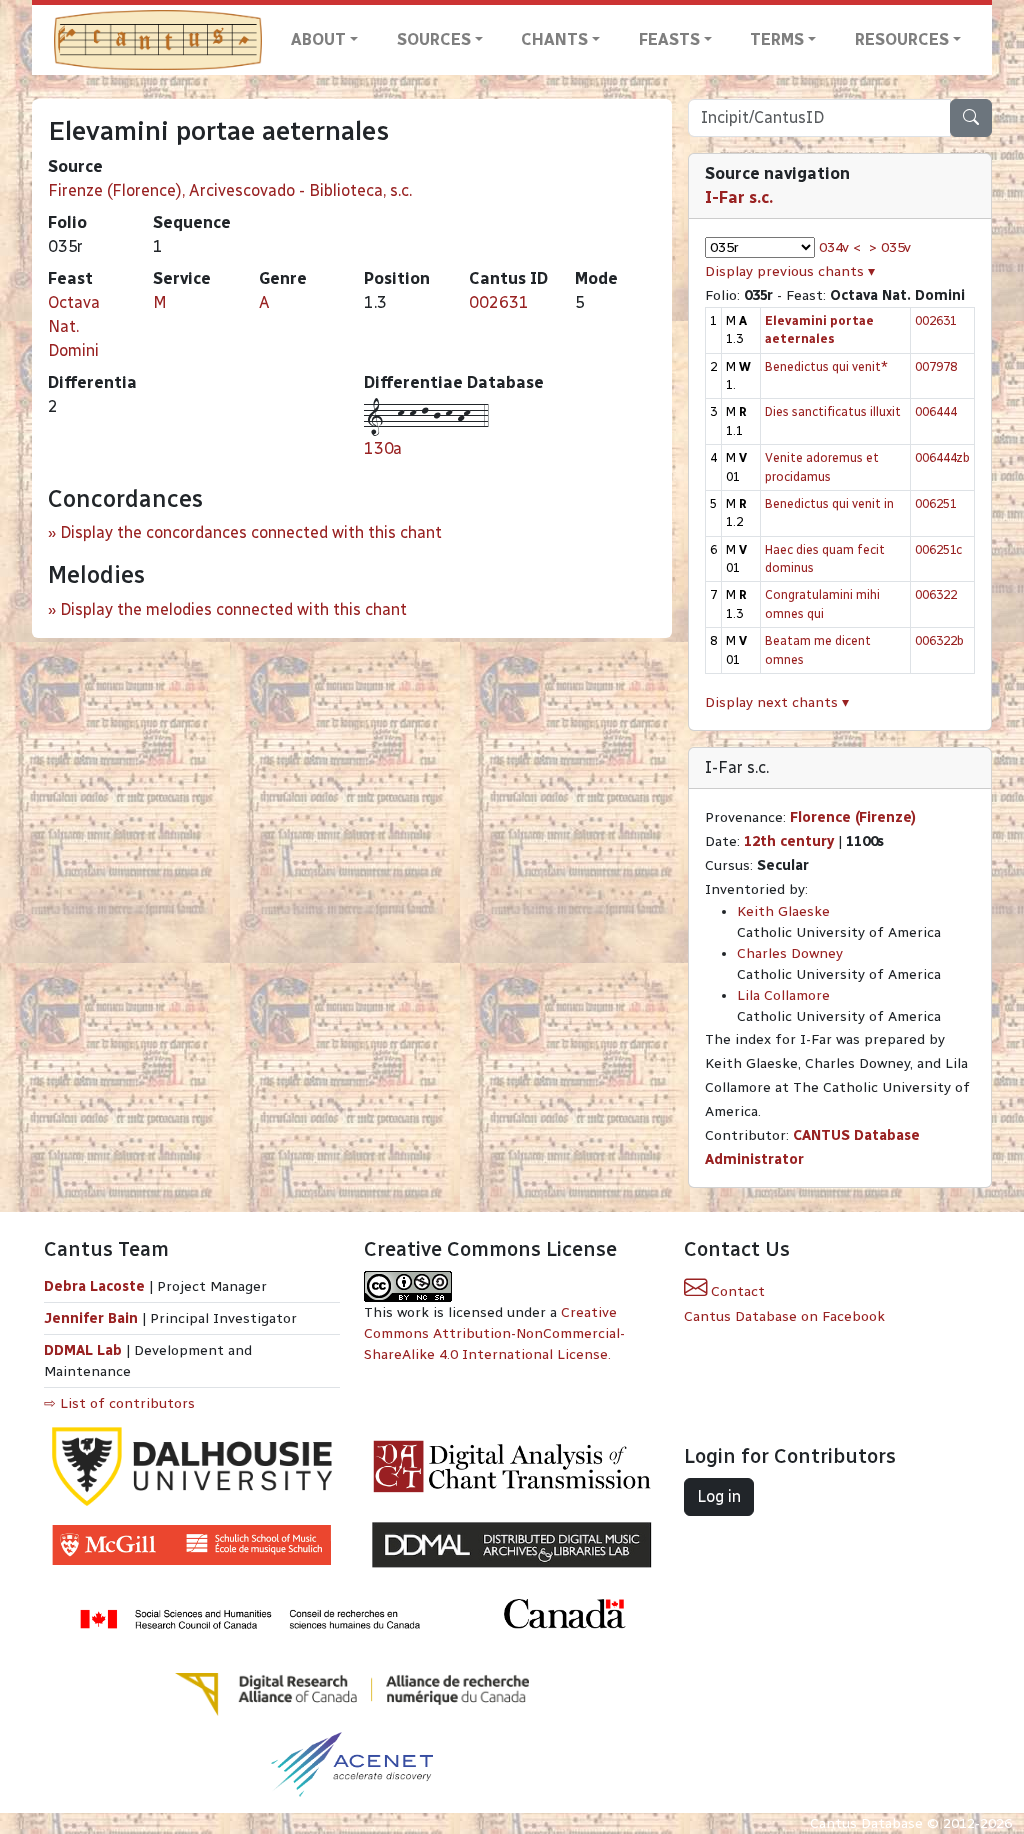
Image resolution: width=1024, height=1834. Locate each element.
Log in (719, 1496)
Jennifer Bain (93, 1318)
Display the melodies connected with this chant (233, 609)
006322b (939, 640)
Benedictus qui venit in (829, 503)
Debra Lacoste (94, 1286)
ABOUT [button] (318, 39)
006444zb (942, 457)
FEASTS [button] (669, 39)
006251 (936, 503)
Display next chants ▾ (777, 702)
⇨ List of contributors (119, 1403)
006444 (936, 411)
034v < (840, 247)
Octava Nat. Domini (74, 326)
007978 (936, 366)
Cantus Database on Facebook (784, 1316)
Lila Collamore (783, 995)
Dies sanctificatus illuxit (833, 411)
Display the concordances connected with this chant (251, 532)
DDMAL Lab (83, 1350)
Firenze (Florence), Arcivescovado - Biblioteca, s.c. (230, 190)
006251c (938, 549)
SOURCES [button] (434, 39)
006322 (936, 594)
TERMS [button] (777, 39)
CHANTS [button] (554, 39)
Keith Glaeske (783, 911)
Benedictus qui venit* (826, 366)
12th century (789, 841)
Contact (736, 1291)
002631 (499, 302)
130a (383, 448)
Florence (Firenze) (853, 817)
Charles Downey (790, 953)
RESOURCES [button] (902, 39)
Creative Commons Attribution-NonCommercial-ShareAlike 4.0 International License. (494, 1333)
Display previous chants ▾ (790, 271)
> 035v (890, 247)
